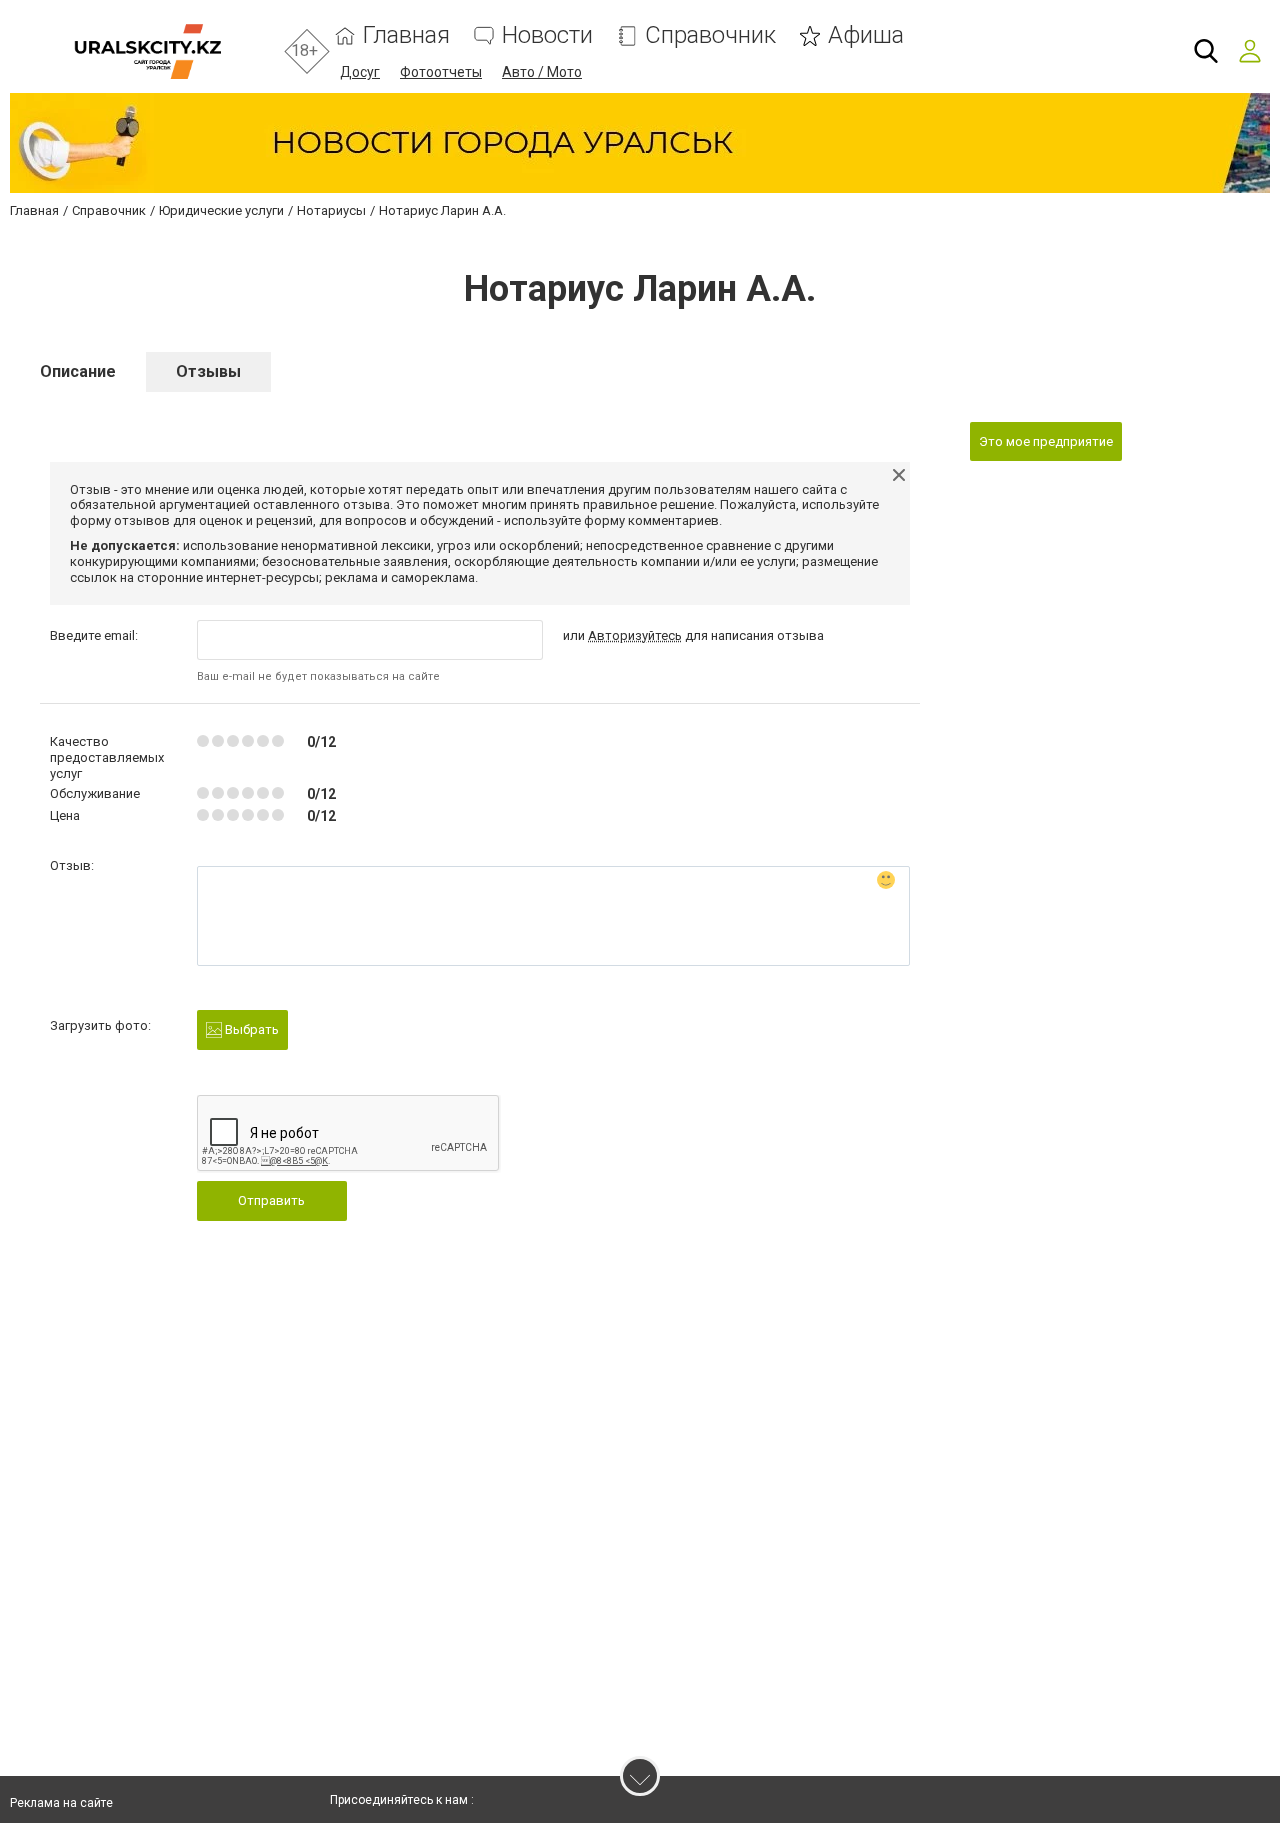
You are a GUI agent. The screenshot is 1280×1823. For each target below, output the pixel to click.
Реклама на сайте (61, 1803)
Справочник (710, 35)
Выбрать (250, 1029)
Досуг (360, 72)
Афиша (866, 35)
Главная (406, 35)
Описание (78, 371)
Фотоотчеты (441, 72)
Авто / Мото (542, 72)
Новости (547, 35)
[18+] (147, 51)
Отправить (271, 1200)
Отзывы (208, 371)
